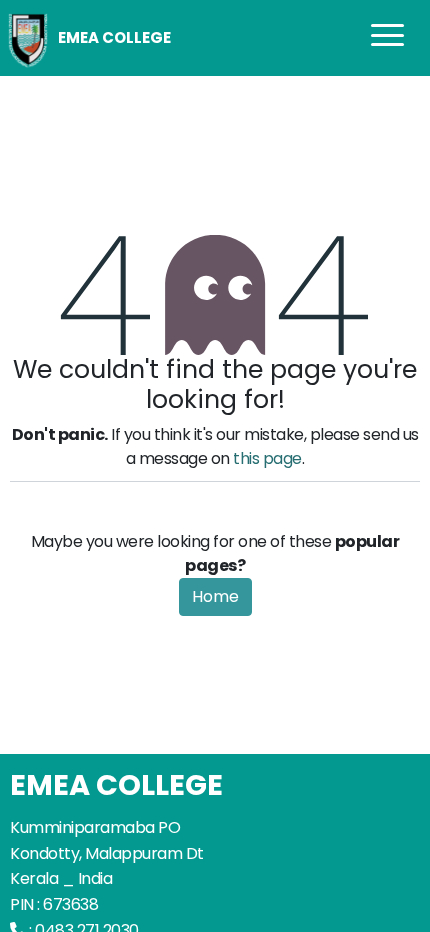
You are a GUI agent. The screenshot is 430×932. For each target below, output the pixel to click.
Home (215, 596)
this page (267, 458)
